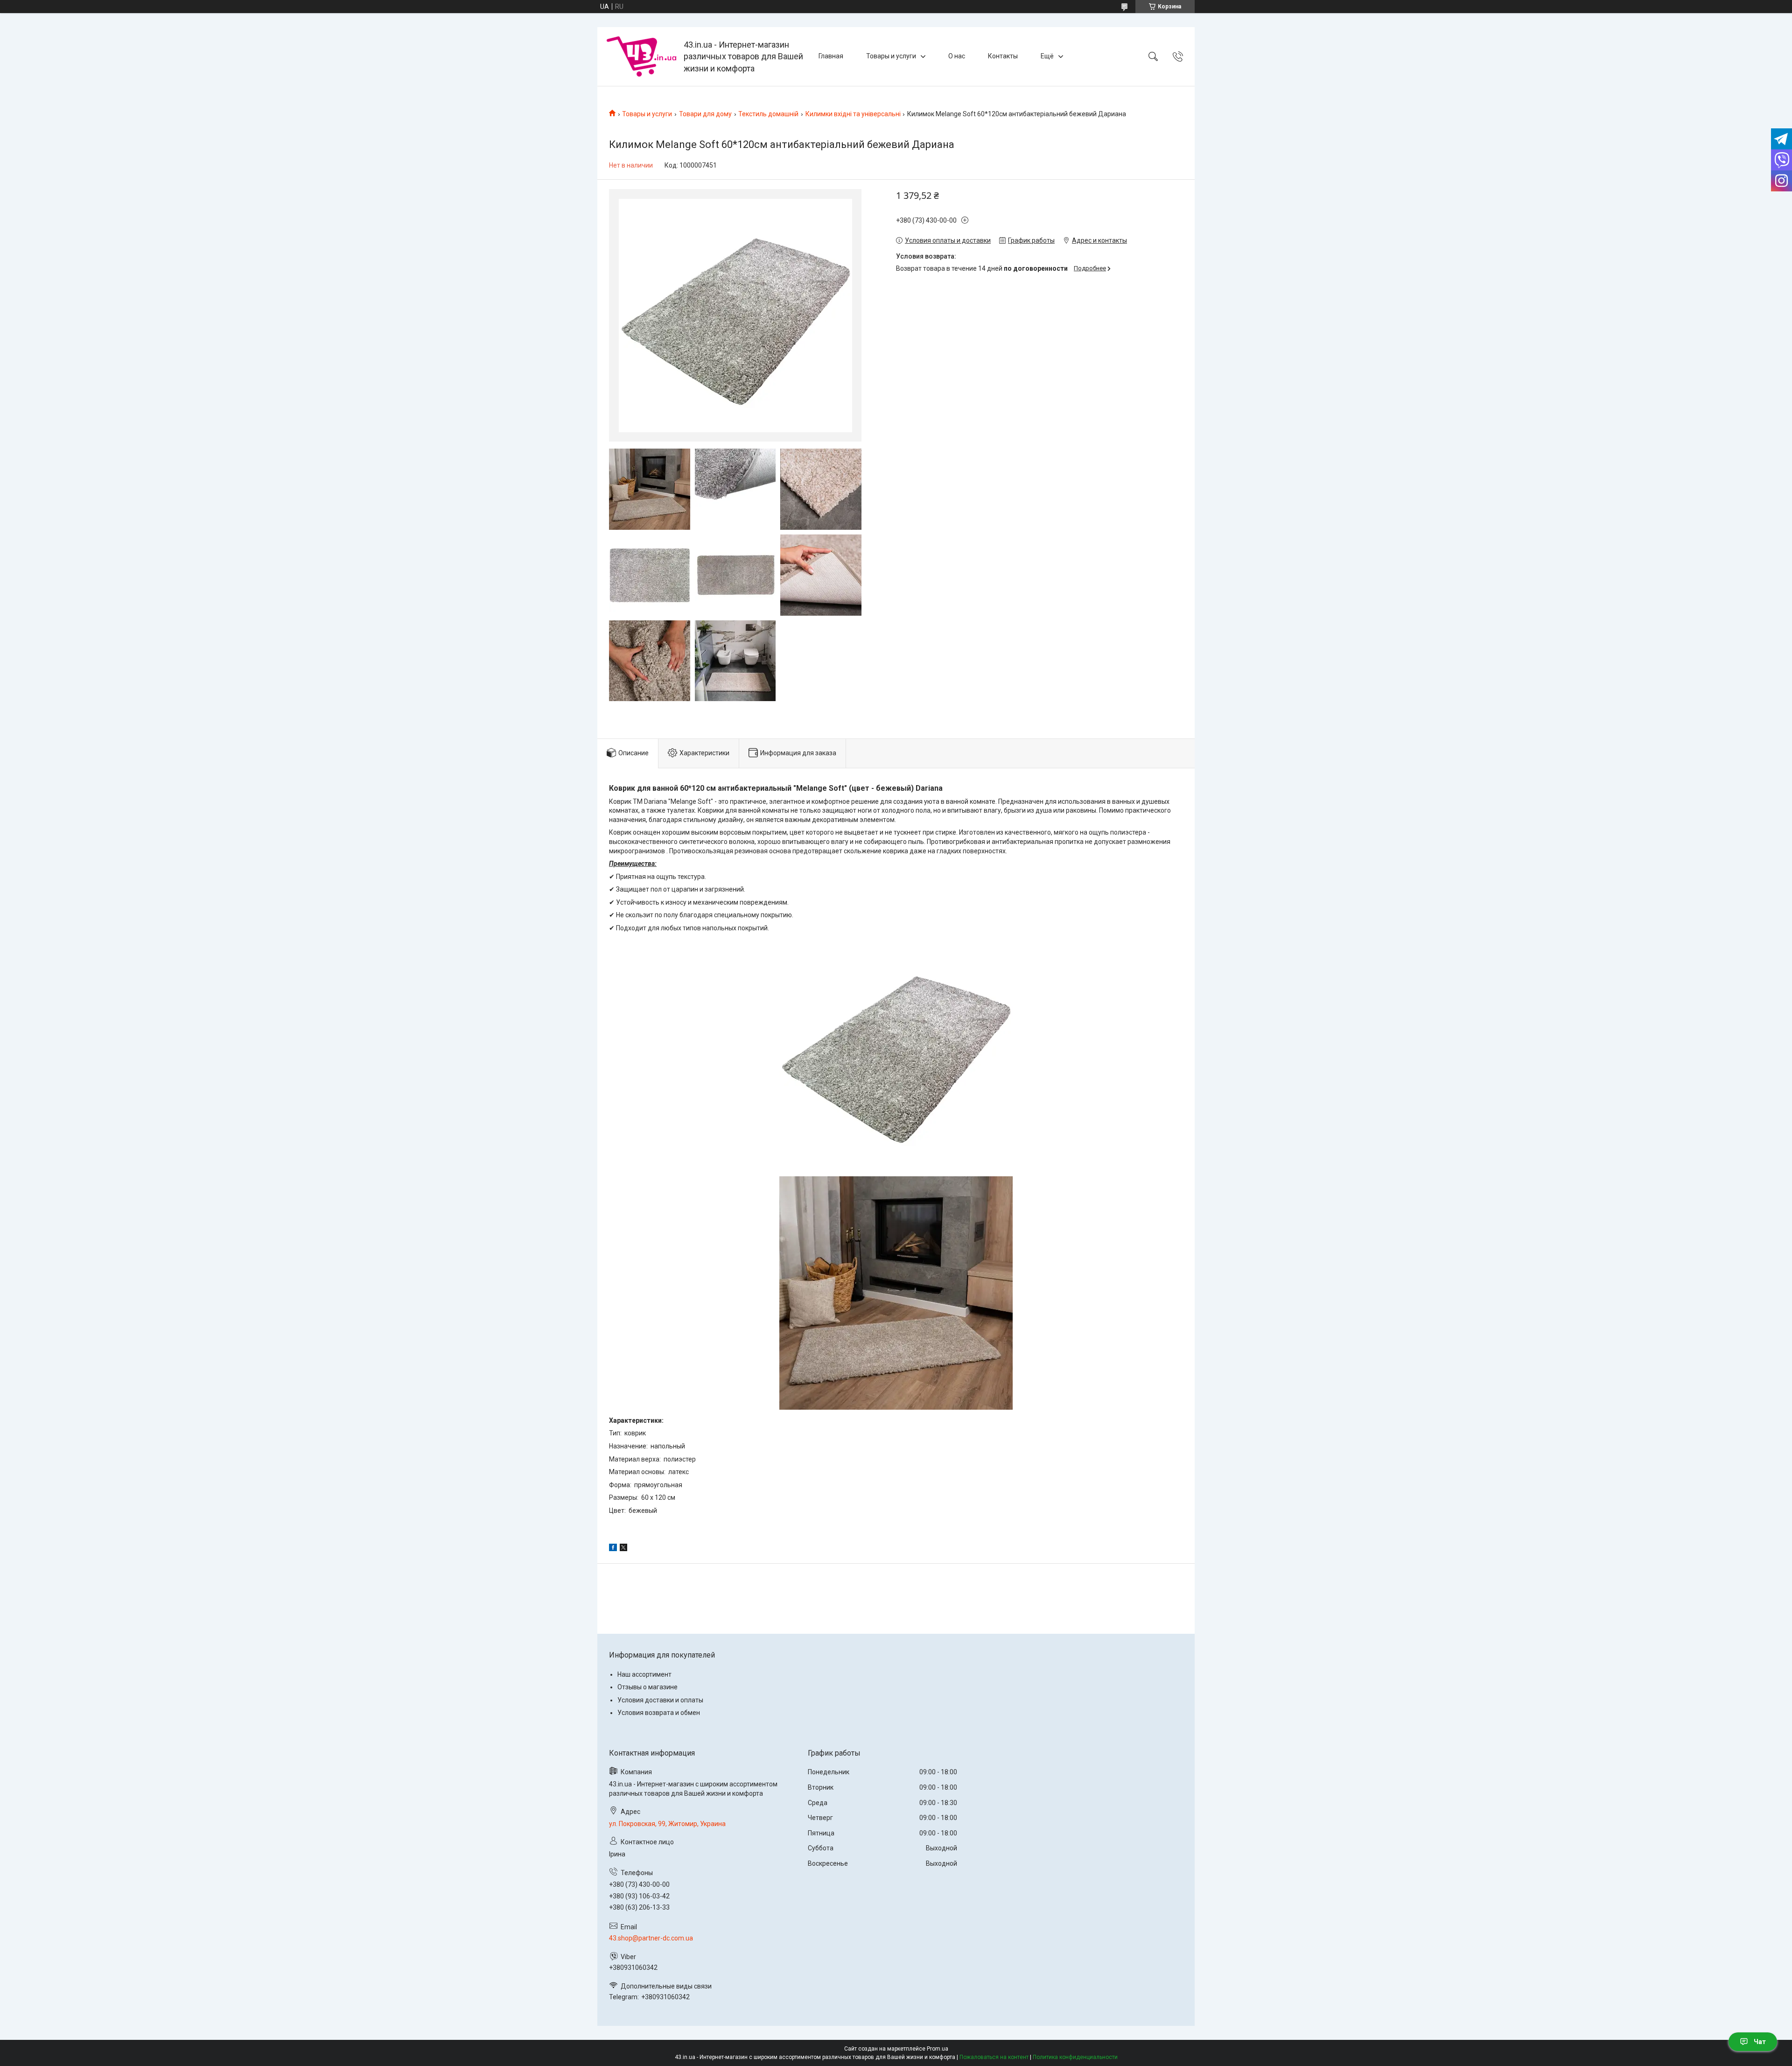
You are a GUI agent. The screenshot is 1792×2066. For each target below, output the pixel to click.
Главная (831, 56)
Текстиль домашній (768, 114)
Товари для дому (705, 114)
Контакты (1003, 56)
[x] (623, 1549)
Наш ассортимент (644, 1674)
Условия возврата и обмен (659, 1713)
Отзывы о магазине (647, 1687)
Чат (1760, 2042)
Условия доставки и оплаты (660, 1700)
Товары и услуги (891, 56)
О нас (957, 56)
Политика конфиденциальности (1075, 2057)
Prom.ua (938, 2049)
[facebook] (613, 1549)
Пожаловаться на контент (994, 2057)
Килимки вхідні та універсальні (853, 114)
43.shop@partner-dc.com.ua (651, 1938)
